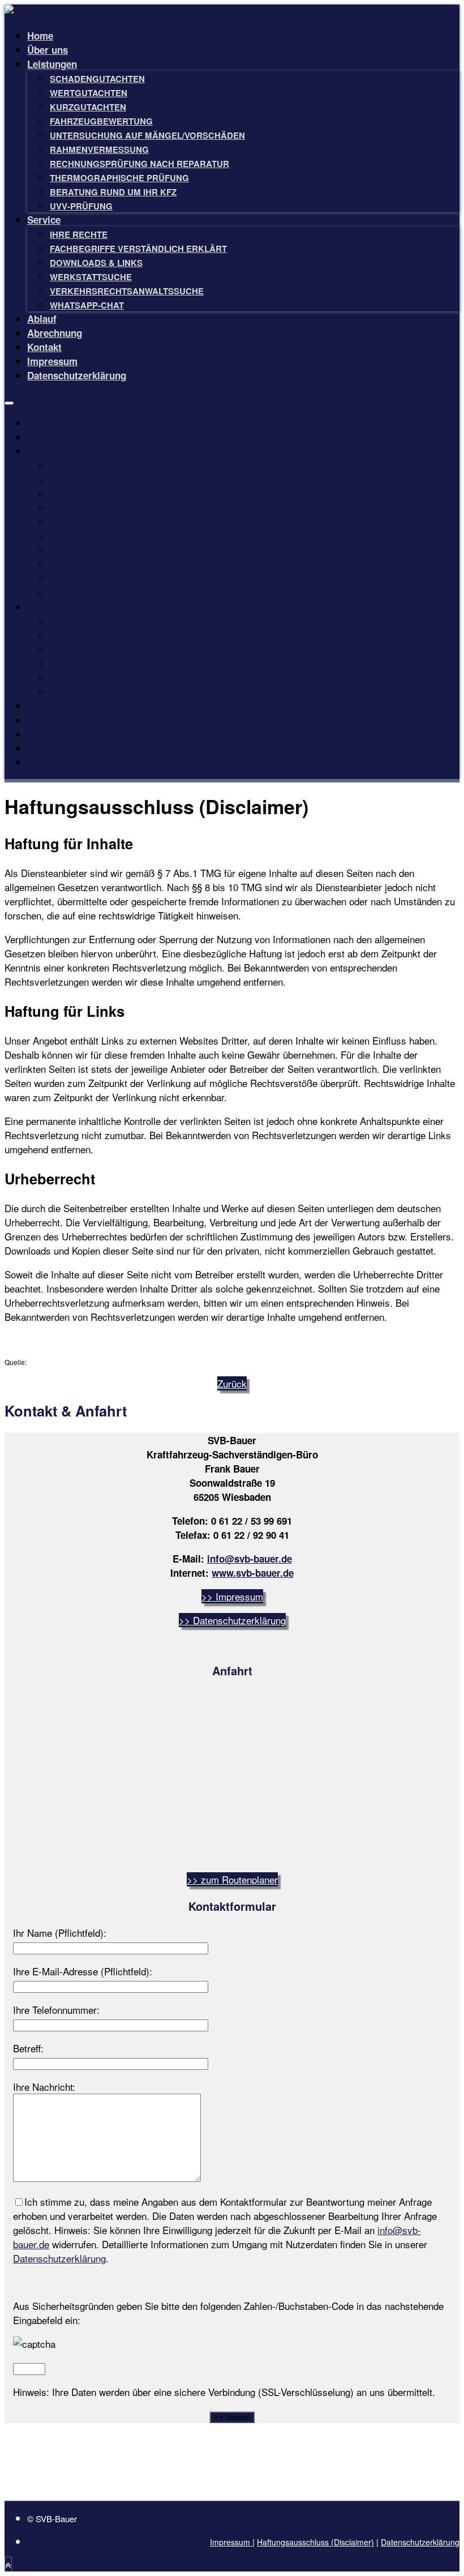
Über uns (48, 50)
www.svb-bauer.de (253, 1573)
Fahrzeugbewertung (101, 121)
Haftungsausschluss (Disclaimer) (315, 2542)
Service (44, 220)
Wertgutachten (89, 93)
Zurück (232, 1383)
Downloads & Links (96, 263)
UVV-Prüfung (81, 206)
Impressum (52, 361)
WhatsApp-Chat (87, 305)
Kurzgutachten (88, 107)
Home (40, 36)
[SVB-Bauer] (32, 12)
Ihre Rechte (79, 234)
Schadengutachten (97, 79)
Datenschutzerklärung (77, 375)
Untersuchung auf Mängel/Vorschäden (147, 135)
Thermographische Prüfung (119, 178)
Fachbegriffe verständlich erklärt (138, 249)
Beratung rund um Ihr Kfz (113, 192)
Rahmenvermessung (99, 149)
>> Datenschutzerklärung (232, 1620)
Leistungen (52, 64)
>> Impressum (232, 1596)
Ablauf (42, 319)
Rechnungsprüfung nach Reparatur (139, 164)
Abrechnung (55, 333)
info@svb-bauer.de (250, 1559)
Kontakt (44, 347)
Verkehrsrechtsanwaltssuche (127, 291)
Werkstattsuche (91, 277)
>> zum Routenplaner (232, 1879)
